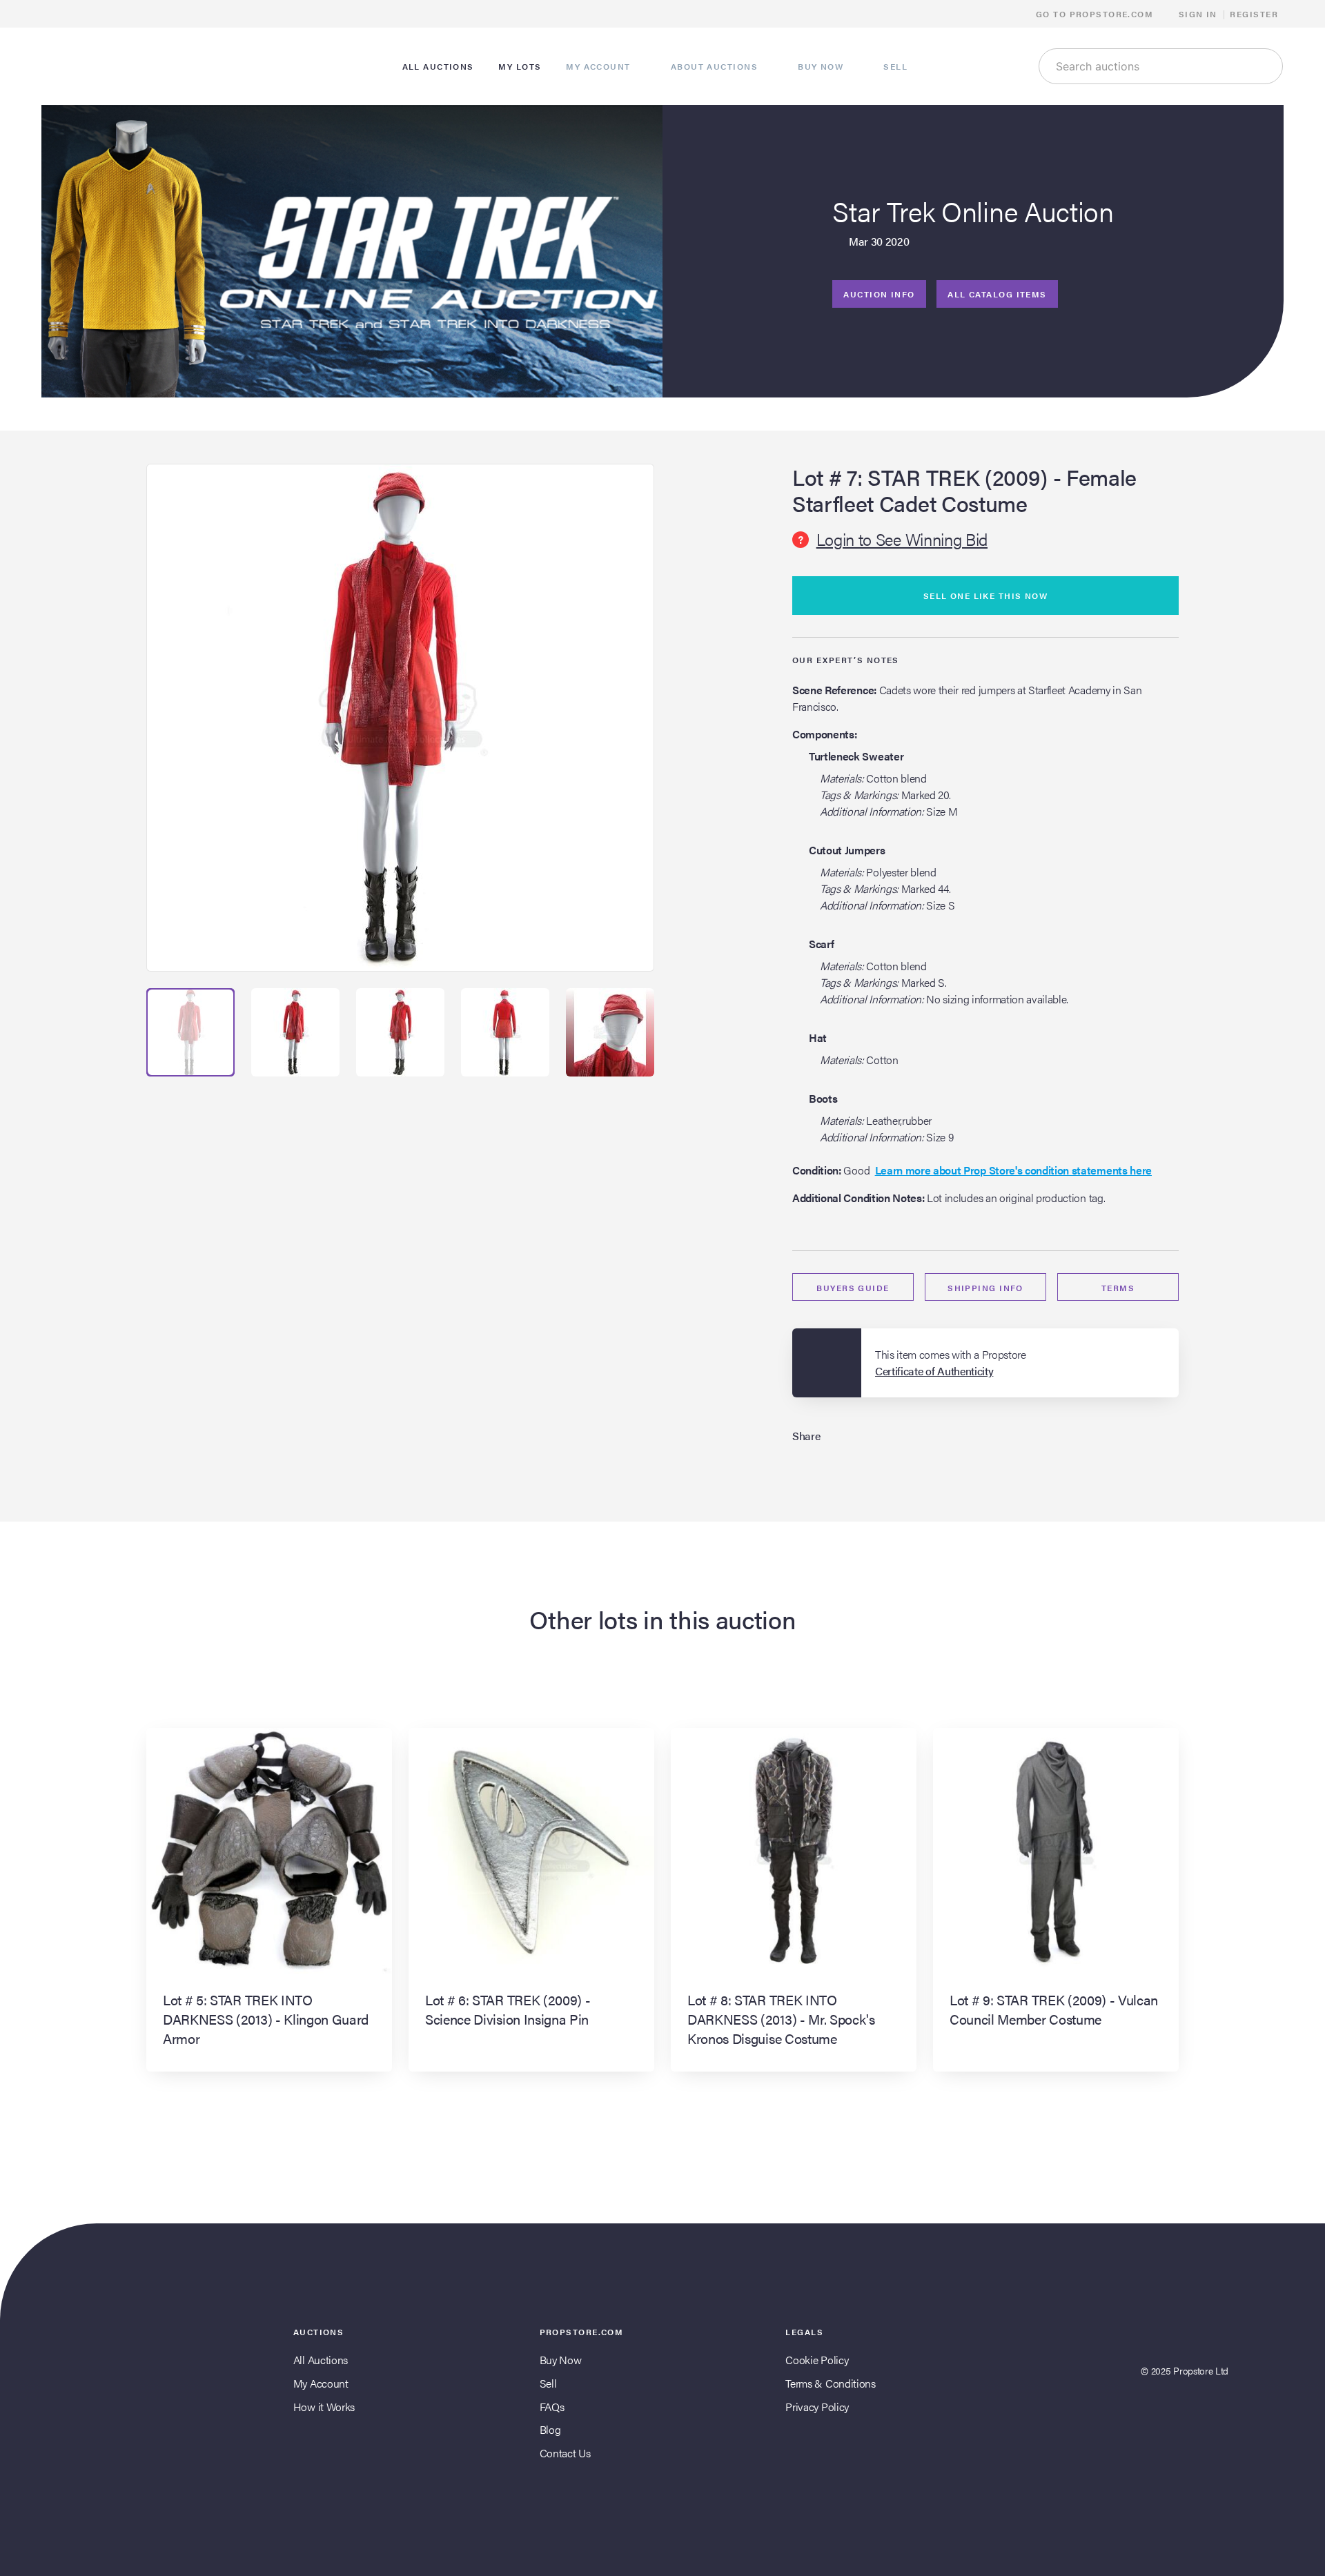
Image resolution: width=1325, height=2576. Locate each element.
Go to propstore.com (1096, 14)
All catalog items (997, 294)
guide (853, 1288)
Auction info (879, 294)
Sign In (1198, 14)
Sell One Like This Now (986, 596)
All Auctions (321, 2360)
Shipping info (985, 1288)
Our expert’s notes (846, 660)
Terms (1118, 1288)
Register (1254, 14)
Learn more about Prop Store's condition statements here (1013, 1170)
